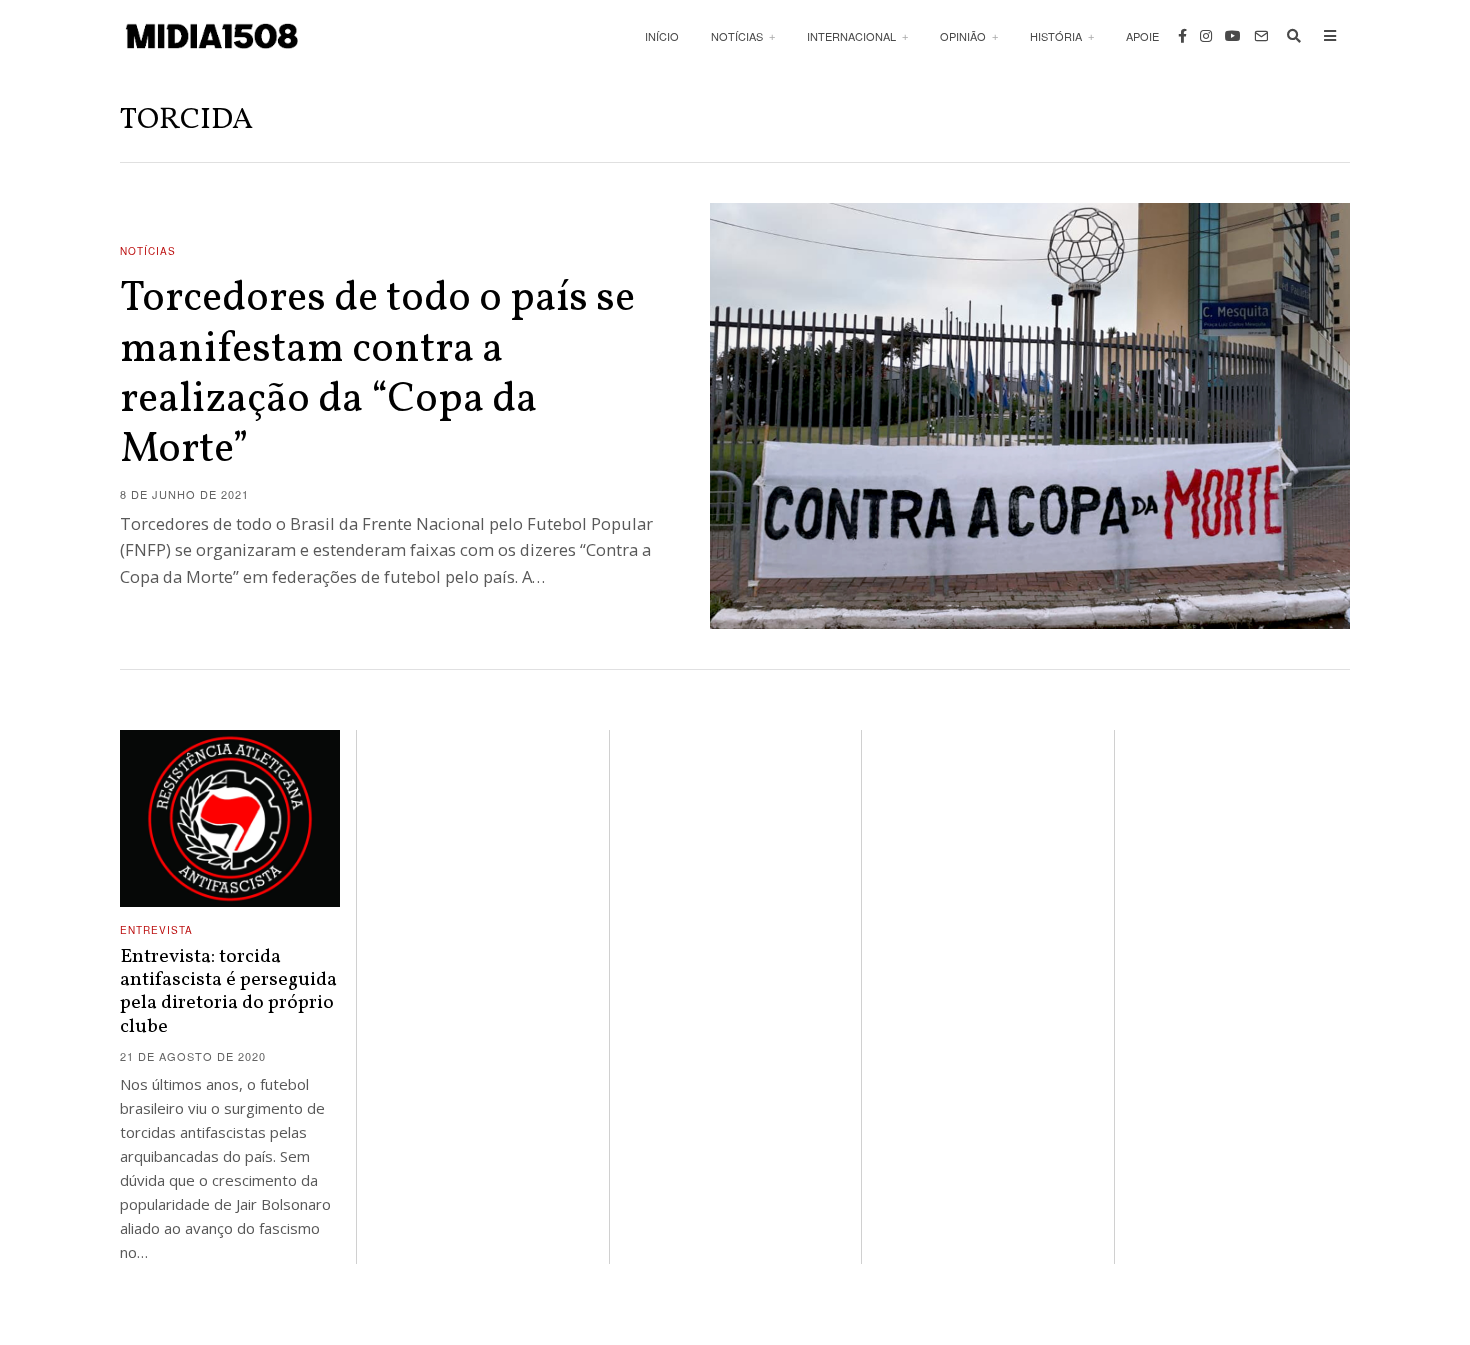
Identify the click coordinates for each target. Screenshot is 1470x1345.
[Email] (1261, 36)
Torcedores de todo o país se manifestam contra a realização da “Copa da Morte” (377, 375)
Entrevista (156, 930)
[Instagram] (1206, 36)
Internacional (851, 36)
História (1056, 36)
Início (662, 36)
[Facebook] (1182, 36)
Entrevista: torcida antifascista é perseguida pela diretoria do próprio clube (228, 992)
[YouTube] (1233, 36)
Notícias (737, 36)
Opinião (963, 36)
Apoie (1142, 36)
